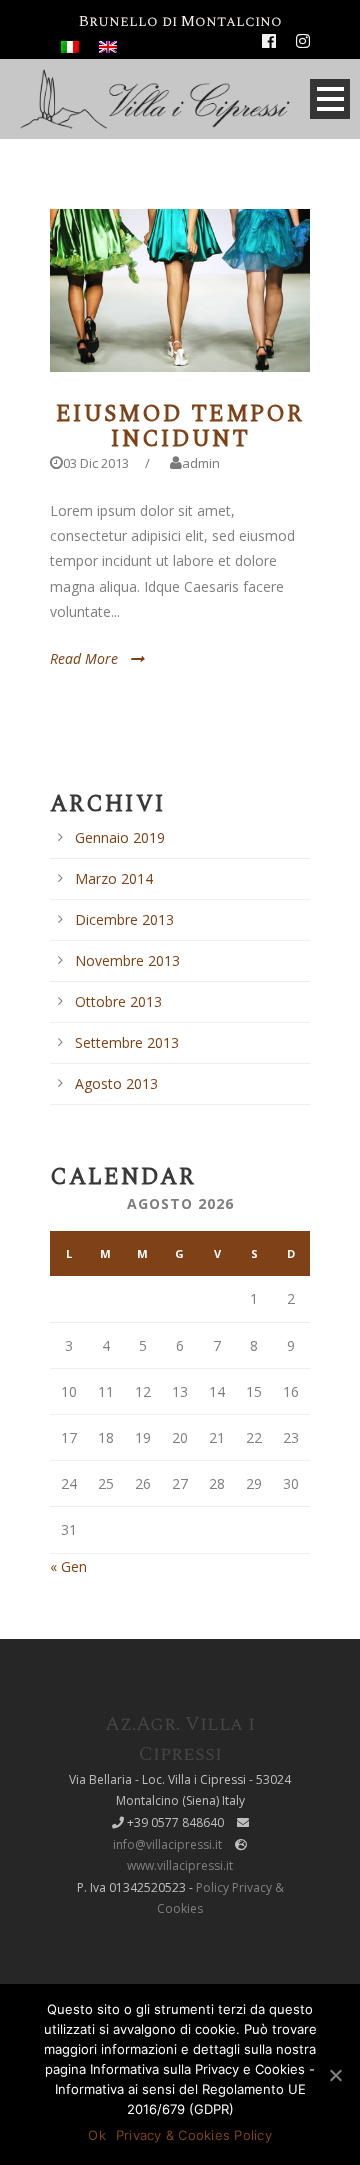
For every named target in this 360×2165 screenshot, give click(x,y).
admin (201, 463)
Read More (84, 658)
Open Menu (330, 99)
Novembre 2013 (127, 960)
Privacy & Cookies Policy (194, 2135)
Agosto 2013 (116, 1083)
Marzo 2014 (114, 878)
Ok (97, 2135)
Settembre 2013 (127, 1042)
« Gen (68, 1566)
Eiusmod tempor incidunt (180, 427)
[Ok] (335, 2075)
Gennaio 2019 (120, 837)
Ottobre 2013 (118, 1001)
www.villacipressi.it (180, 1865)
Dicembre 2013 (124, 919)
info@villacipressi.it (167, 1844)
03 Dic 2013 (96, 463)
